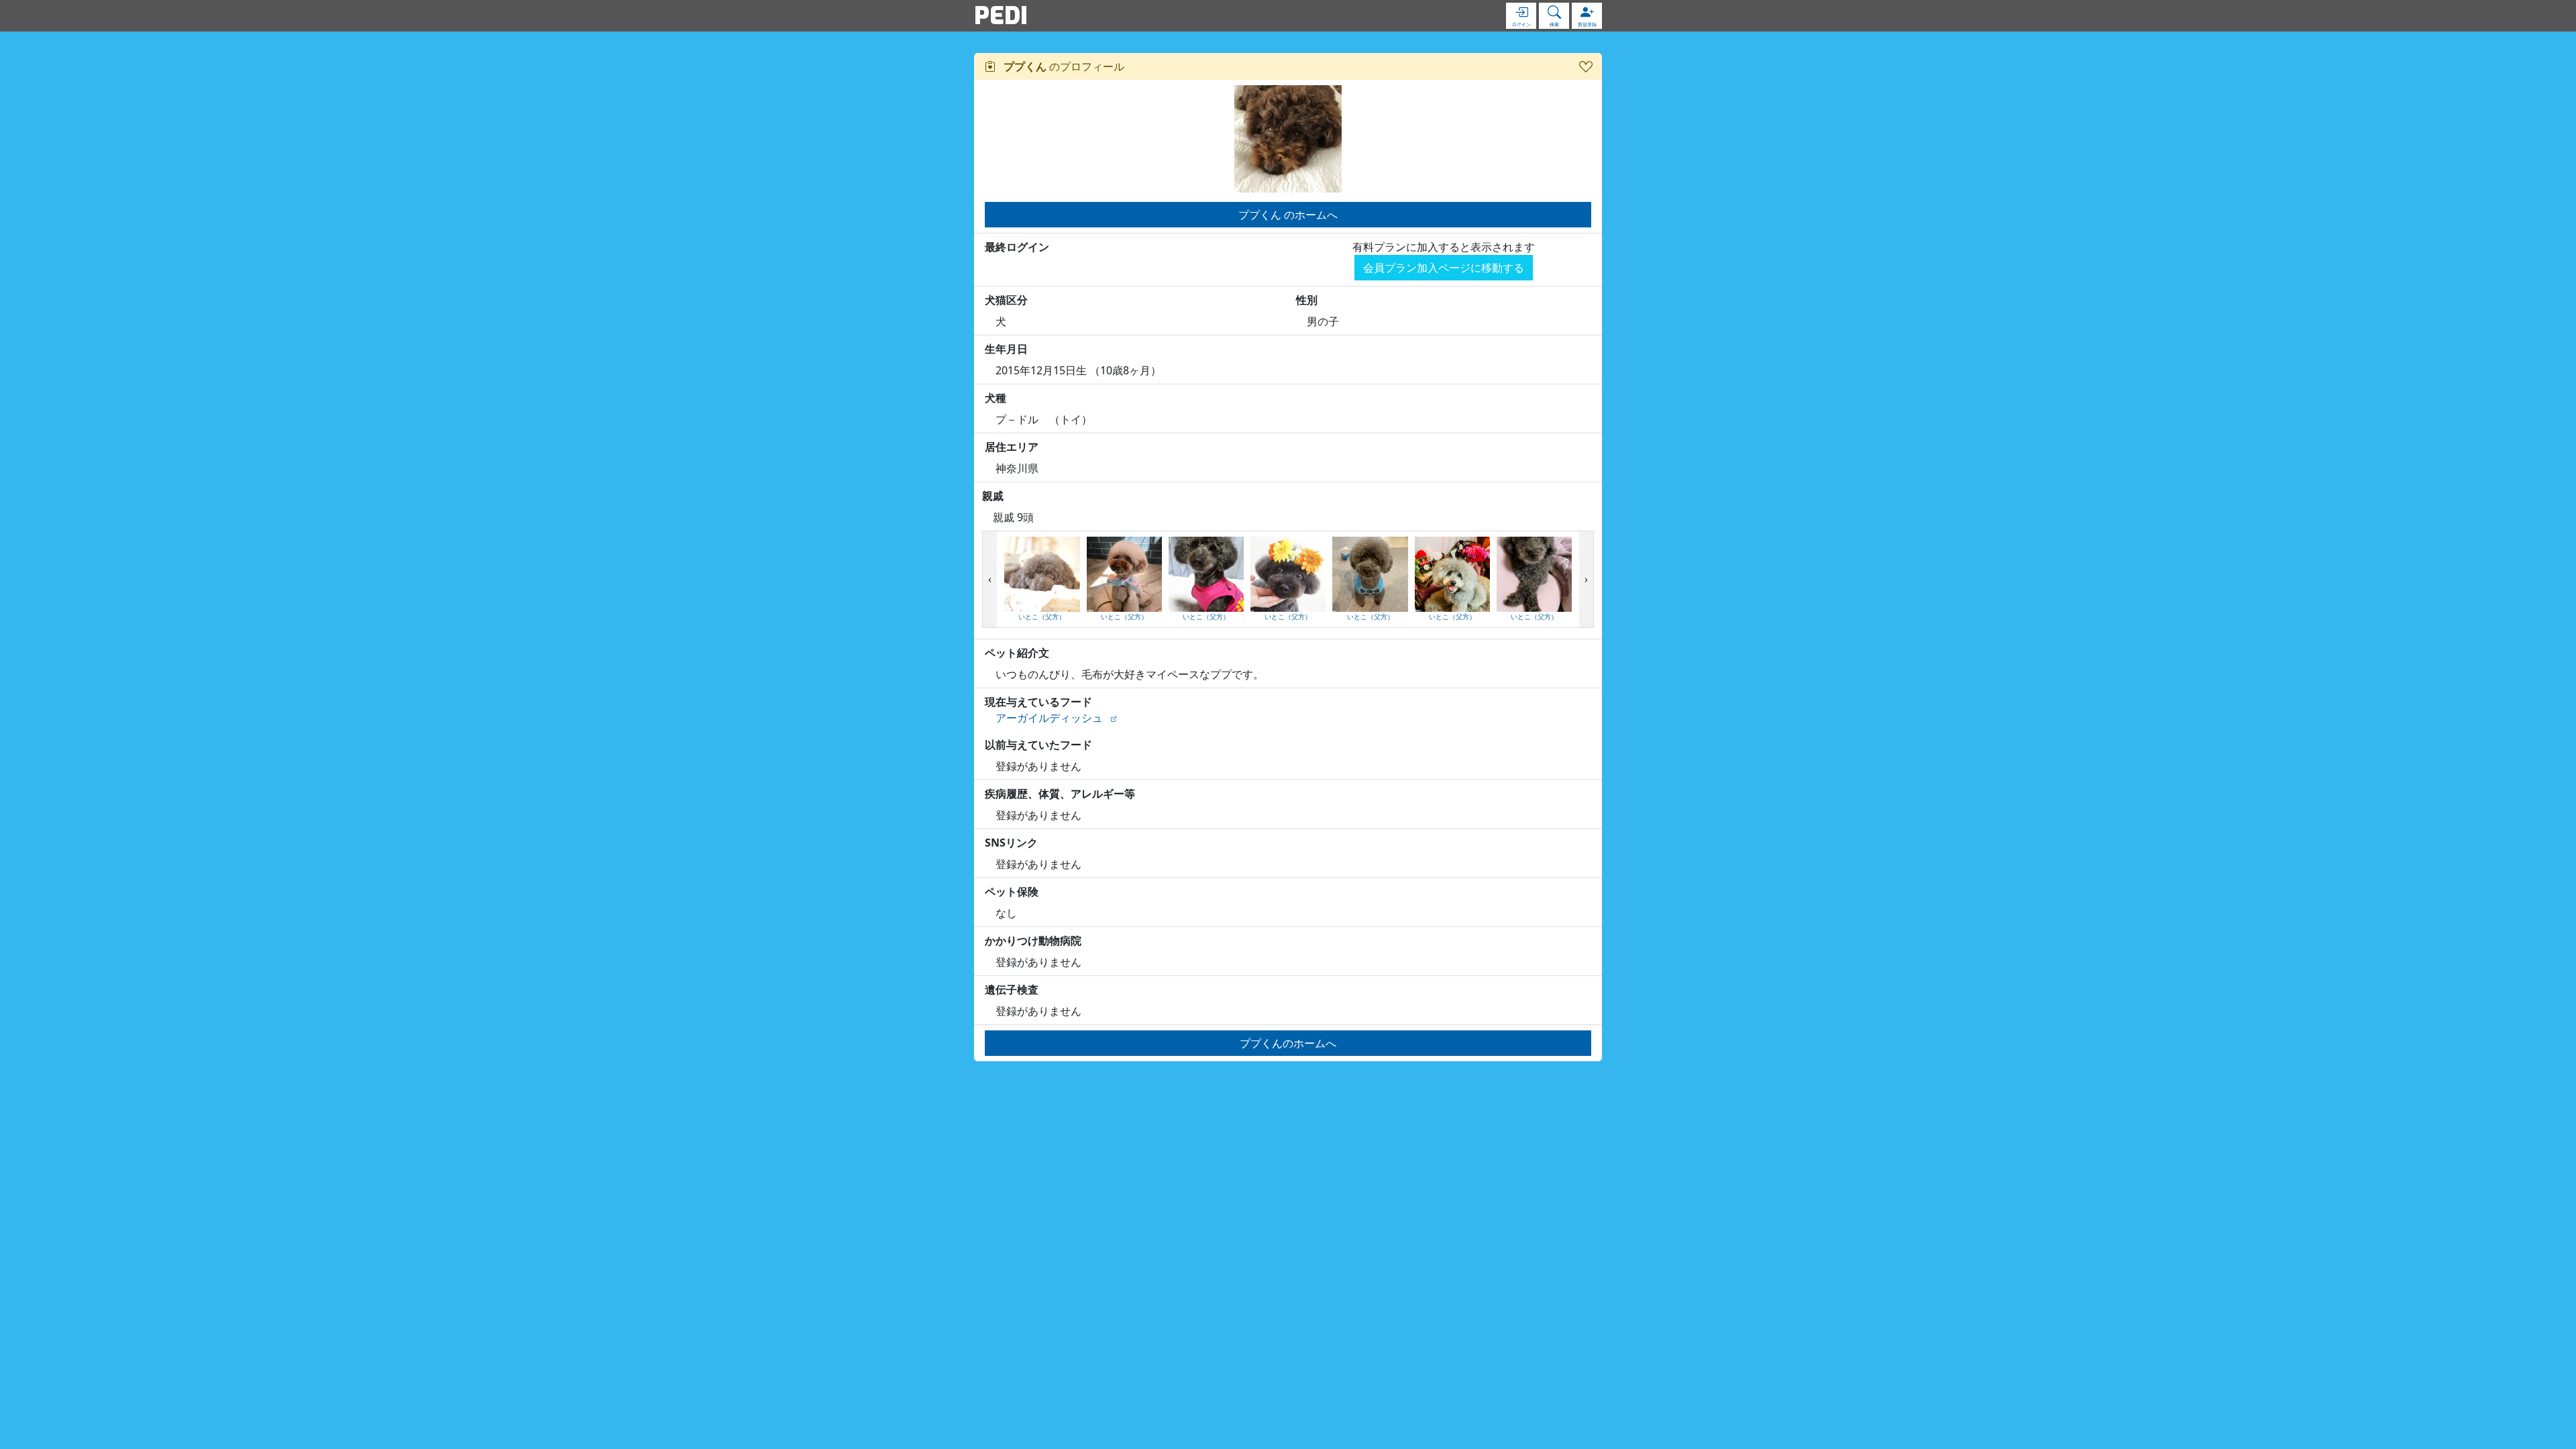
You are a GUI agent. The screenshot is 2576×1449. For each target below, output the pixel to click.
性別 (1307, 300)
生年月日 (1006, 349)
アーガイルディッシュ (1049, 718)
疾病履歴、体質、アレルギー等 (1060, 794)
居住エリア (1012, 447)
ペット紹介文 (1017, 653)
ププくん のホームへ (1288, 215)
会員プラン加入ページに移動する (1444, 268)
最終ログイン (1017, 247)
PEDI (1001, 15)
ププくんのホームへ (1288, 1043)
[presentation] (990, 580)
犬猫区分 (1006, 300)
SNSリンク (1011, 843)
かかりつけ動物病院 (1033, 941)
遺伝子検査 (1012, 989)
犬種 (996, 398)
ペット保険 (1012, 892)
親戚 (993, 496)
